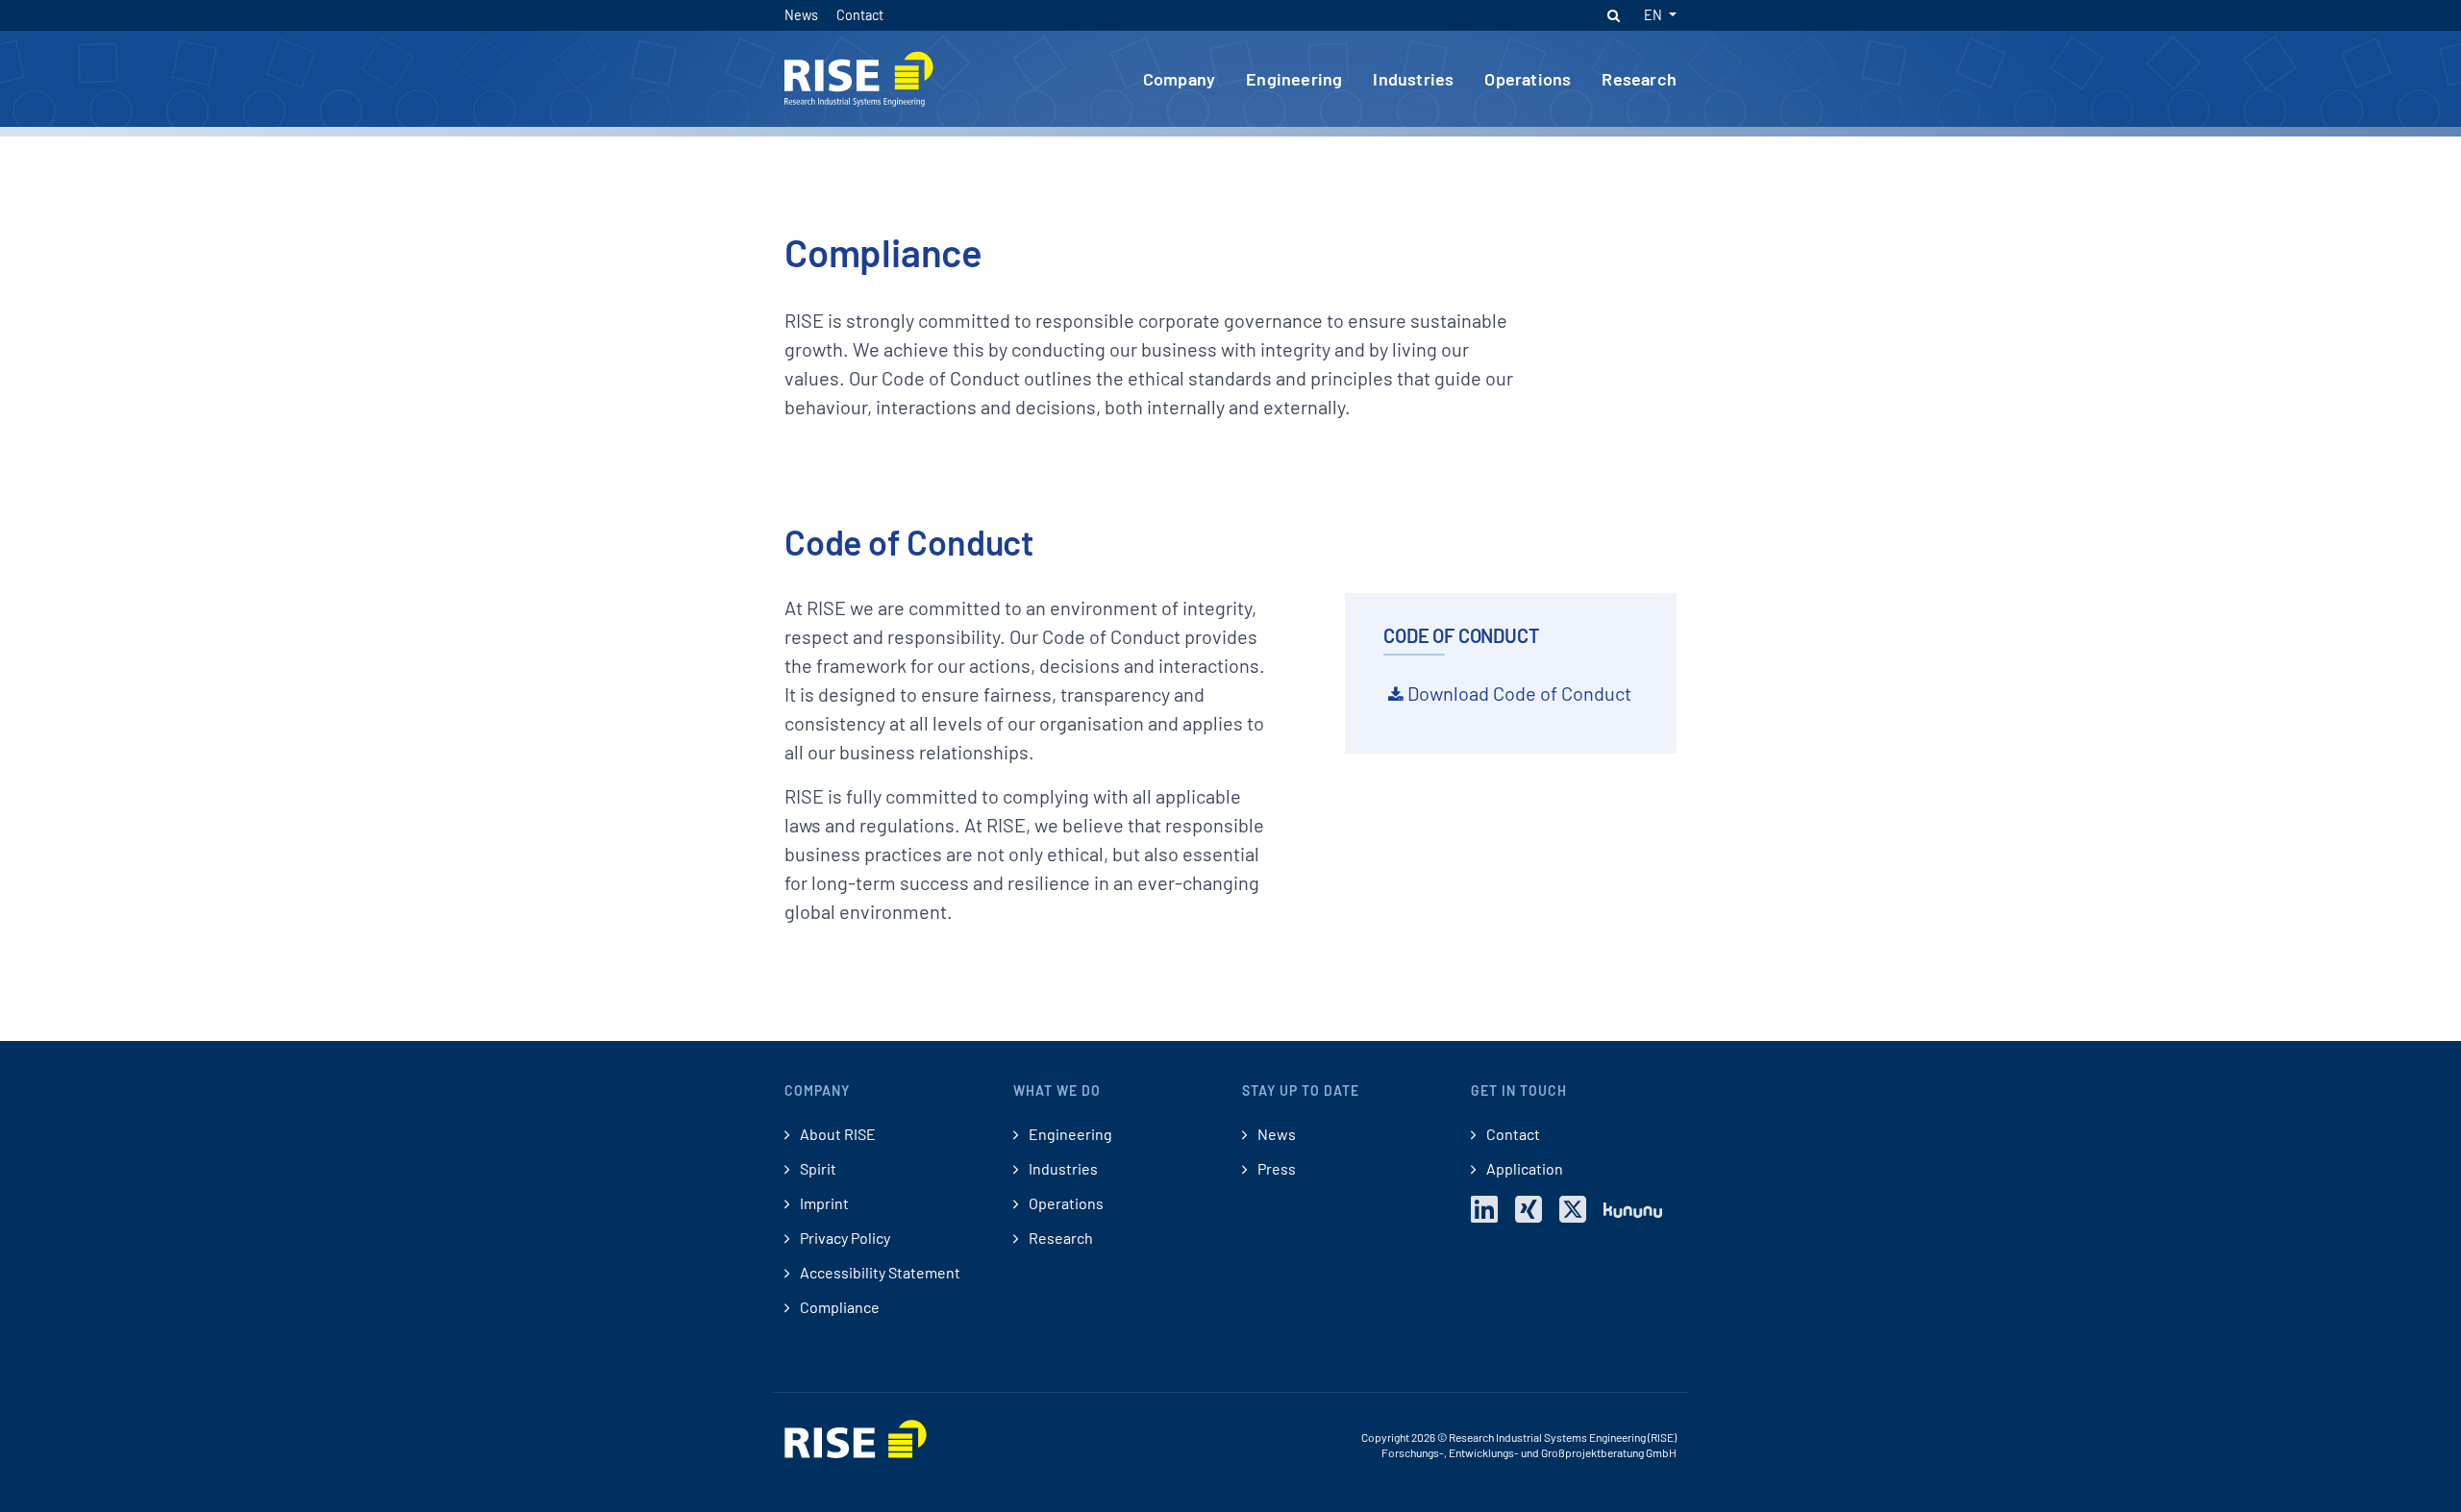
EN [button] (1654, 15)
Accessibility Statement (879, 1273)
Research (1059, 1238)
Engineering (1069, 1134)
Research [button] (1639, 79)
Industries (1062, 1169)
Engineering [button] (1294, 79)
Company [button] (1179, 79)
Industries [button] (1413, 79)
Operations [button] (1528, 79)
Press (1275, 1169)
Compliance (838, 1307)
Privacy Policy (844, 1238)
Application (1523, 1169)
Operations (1065, 1203)
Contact (860, 15)
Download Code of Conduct (1519, 693)
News (803, 15)
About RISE (836, 1134)
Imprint (823, 1203)
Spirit (817, 1169)
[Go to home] (859, 76)
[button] (1613, 15)
